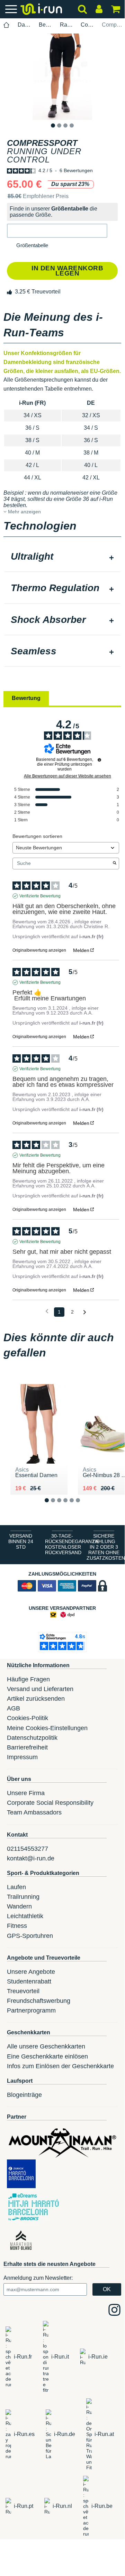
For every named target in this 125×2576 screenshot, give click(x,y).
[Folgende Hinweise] (85, 1312)
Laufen (16, 1887)
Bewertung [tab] (26, 698)
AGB (14, 1708)
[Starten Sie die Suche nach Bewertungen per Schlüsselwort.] (115, 864)
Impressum (22, 1757)
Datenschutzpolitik (32, 1738)
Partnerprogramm (31, 2010)
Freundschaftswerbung (39, 2001)
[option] (62, 77)
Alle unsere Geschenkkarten (46, 2046)
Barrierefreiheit (27, 1747)
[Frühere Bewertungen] (47, 1311)
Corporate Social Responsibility (50, 1803)
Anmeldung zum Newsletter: (38, 2278)
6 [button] (83, 1506)
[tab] (62, 557)
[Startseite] (7, 25)
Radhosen (66, 25)
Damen (24, 25)
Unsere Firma (26, 1793)
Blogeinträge (24, 2095)
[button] (57, 231)
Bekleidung (45, 25)
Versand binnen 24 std (21, 1541)
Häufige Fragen (28, 1679)
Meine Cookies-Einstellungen (47, 1728)
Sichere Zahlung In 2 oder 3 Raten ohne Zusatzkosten (106, 1547)
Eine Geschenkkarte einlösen (47, 2056)
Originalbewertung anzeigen (39, 950)
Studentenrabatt (29, 1981)
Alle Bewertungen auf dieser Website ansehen (68, 776)
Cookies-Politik (28, 1718)
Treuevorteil (23, 1991)
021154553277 (28, 1849)
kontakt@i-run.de (31, 1858)
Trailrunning (23, 1897)
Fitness (17, 1926)
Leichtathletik (25, 1916)
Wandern (19, 1906)
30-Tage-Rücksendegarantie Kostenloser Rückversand (64, 1544)
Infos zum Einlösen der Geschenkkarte (60, 2066)
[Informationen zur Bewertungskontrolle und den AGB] (99, 760)
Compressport (87, 25)
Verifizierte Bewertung (40, 896)
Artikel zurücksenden (36, 1699)
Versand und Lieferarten (40, 1689)
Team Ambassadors (34, 1812)
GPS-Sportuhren (30, 1936)
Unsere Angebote (31, 1972)
